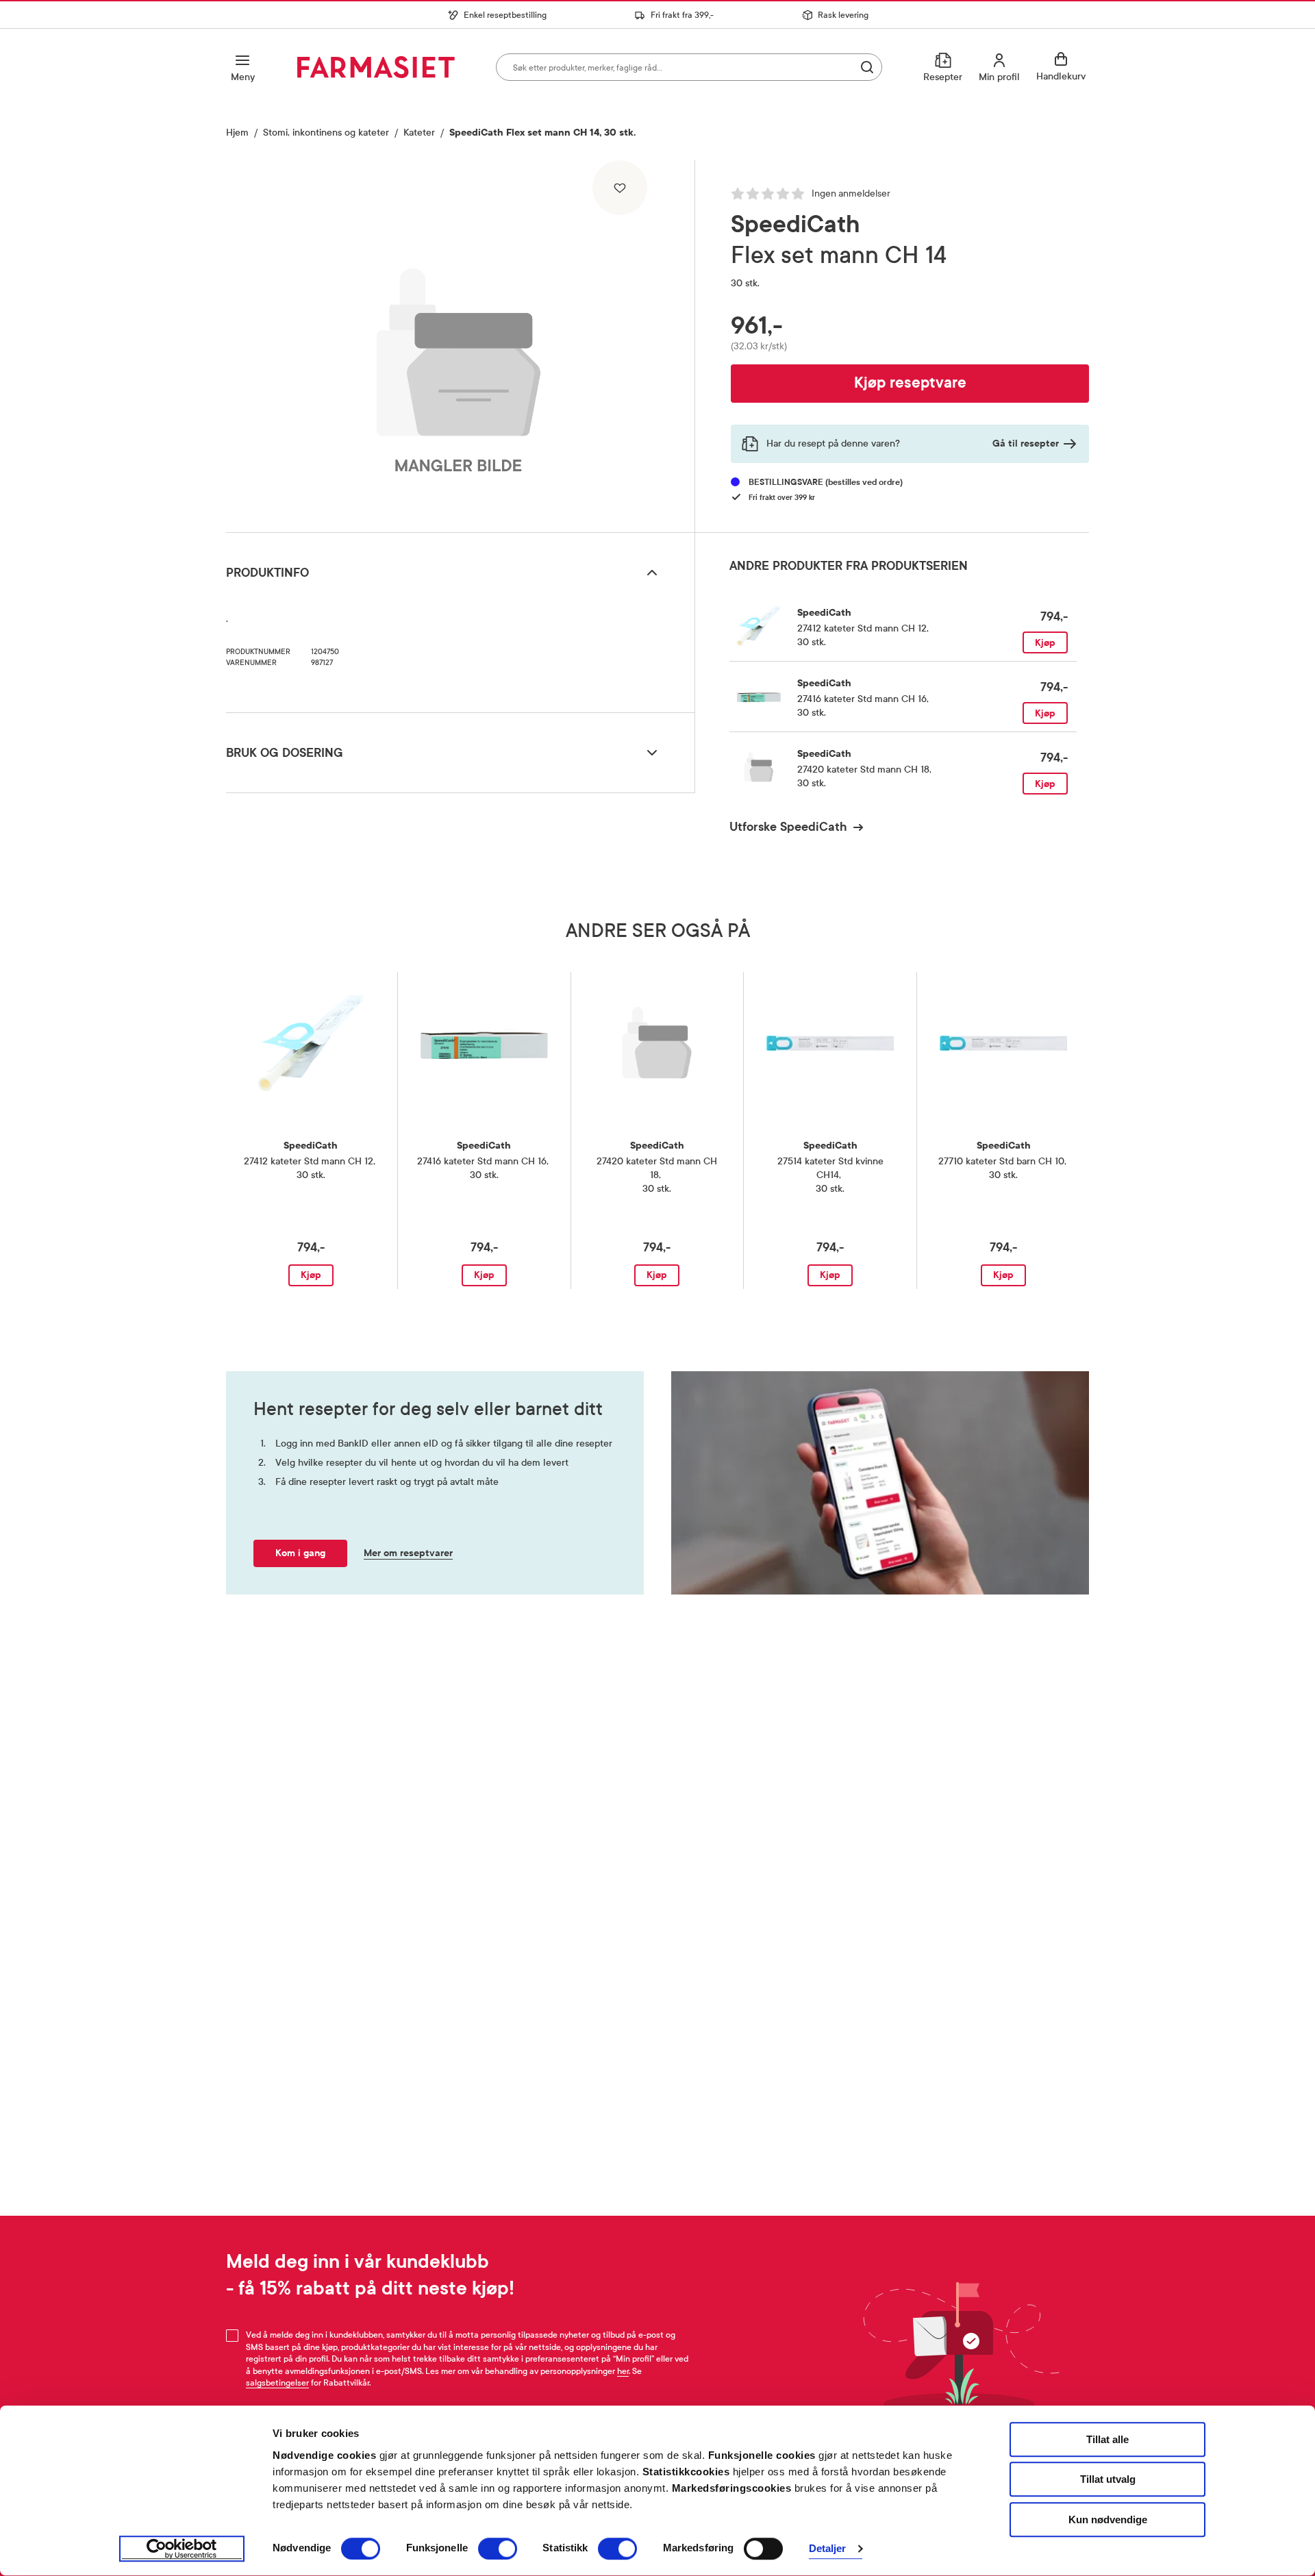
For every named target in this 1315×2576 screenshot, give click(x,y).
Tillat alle (1107, 2439)
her (623, 2371)
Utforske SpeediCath (788, 827)
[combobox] (689, 67)
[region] (459, 341)
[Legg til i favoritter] (620, 188)
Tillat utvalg (1108, 2480)
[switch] (498, 2549)
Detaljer (828, 2549)
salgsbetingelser (277, 2383)
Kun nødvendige (1108, 2519)
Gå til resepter (1026, 443)
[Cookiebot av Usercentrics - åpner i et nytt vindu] (182, 2549)
